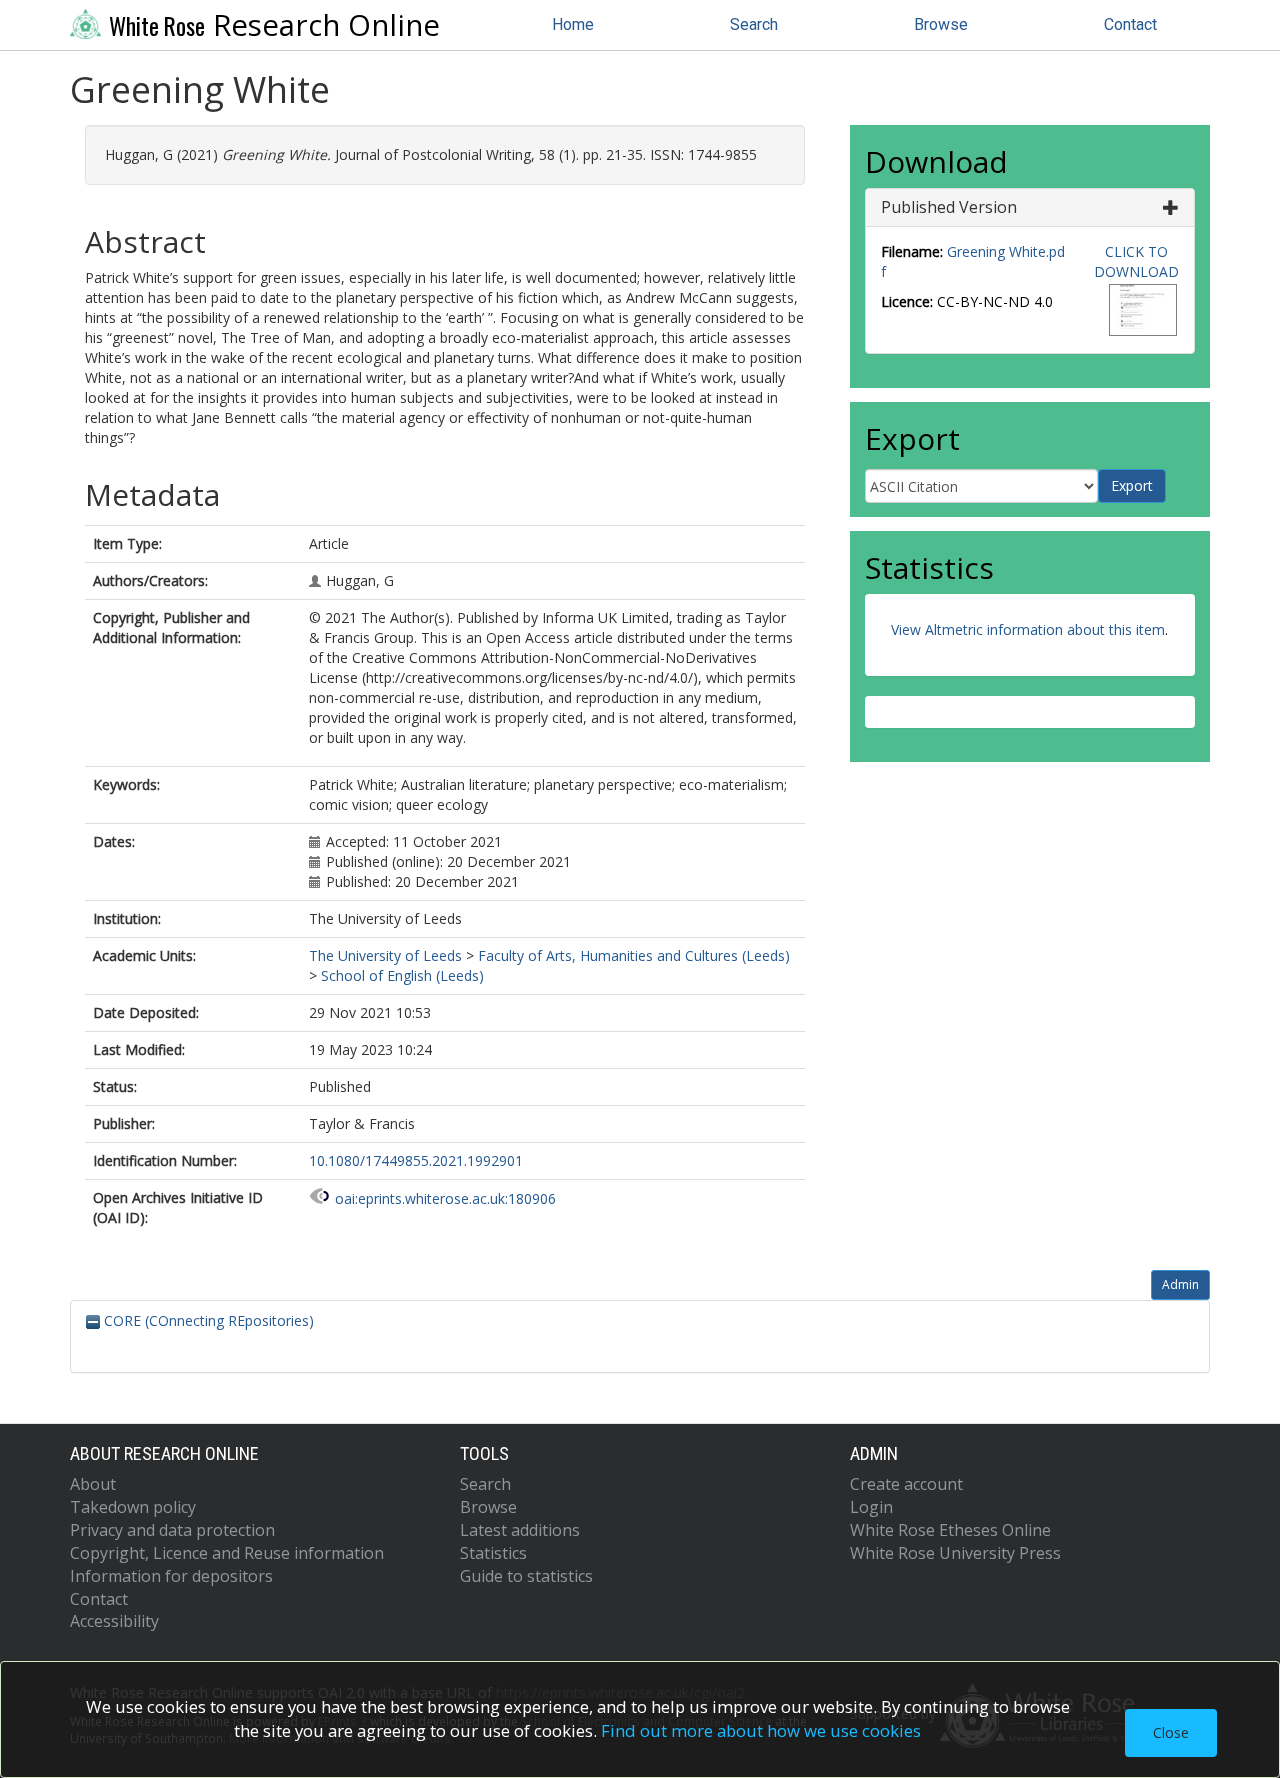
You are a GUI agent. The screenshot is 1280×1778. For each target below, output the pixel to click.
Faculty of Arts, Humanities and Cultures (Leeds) (634, 955)
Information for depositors (171, 1576)
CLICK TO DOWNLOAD (1136, 261)
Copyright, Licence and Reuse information (227, 1553)
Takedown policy (133, 1507)
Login (871, 1507)
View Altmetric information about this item (1028, 629)
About (93, 1484)
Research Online (274, 25)
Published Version (949, 207)
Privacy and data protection (172, 1530)
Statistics (493, 1553)
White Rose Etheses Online (950, 1530)
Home (573, 24)
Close (1171, 1732)
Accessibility (114, 1621)
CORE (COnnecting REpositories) (207, 1320)
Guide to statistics (526, 1576)
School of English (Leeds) (402, 975)
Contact (1130, 24)
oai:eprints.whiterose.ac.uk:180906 (445, 1198)
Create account (906, 1484)
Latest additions (520, 1530)
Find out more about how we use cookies (761, 1730)
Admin (1180, 1284)
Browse (941, 24)
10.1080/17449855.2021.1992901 (416, 1160)
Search (754, 24)
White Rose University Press (955, 1553)
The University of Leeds (385, 955)
